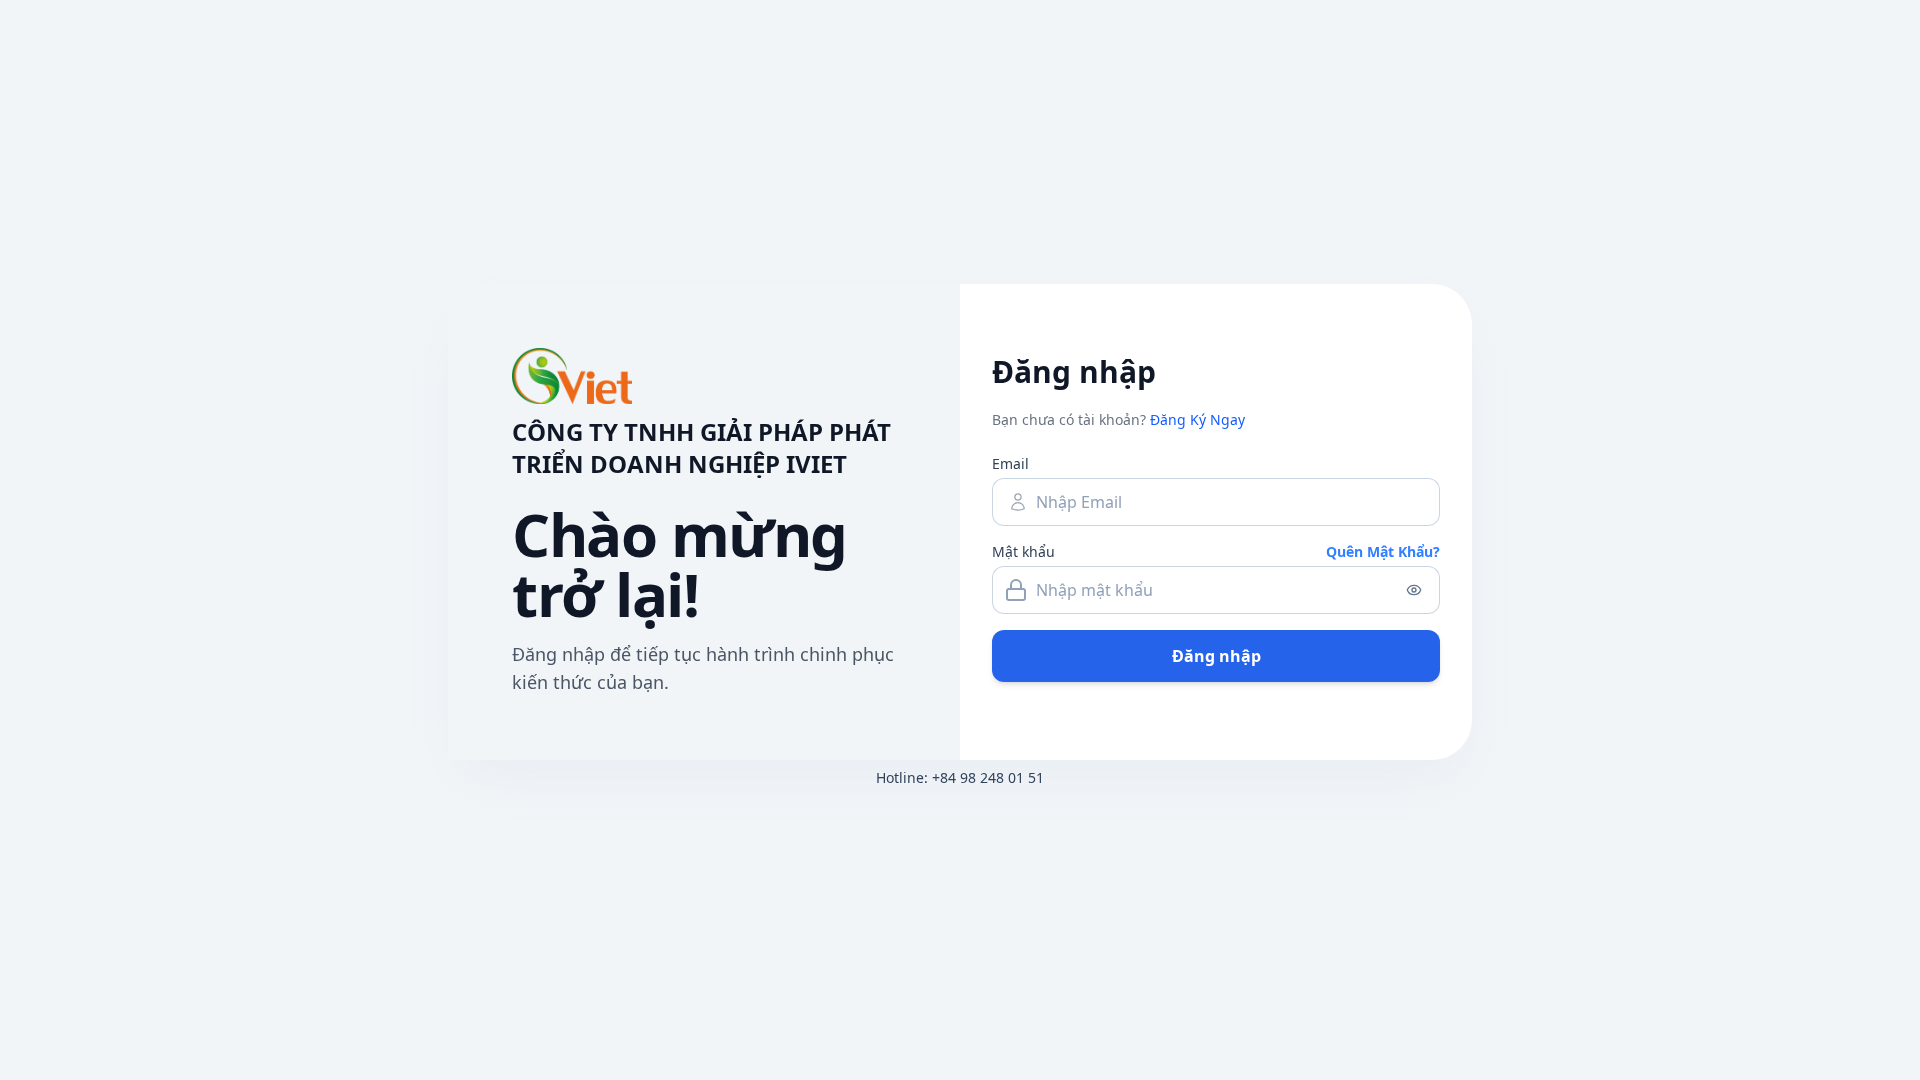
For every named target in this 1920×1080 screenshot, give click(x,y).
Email (1010, 463)
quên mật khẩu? (1383, 551)
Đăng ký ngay (1197, 419)
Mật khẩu (1023, 551)
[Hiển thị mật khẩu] (1414, 590)
